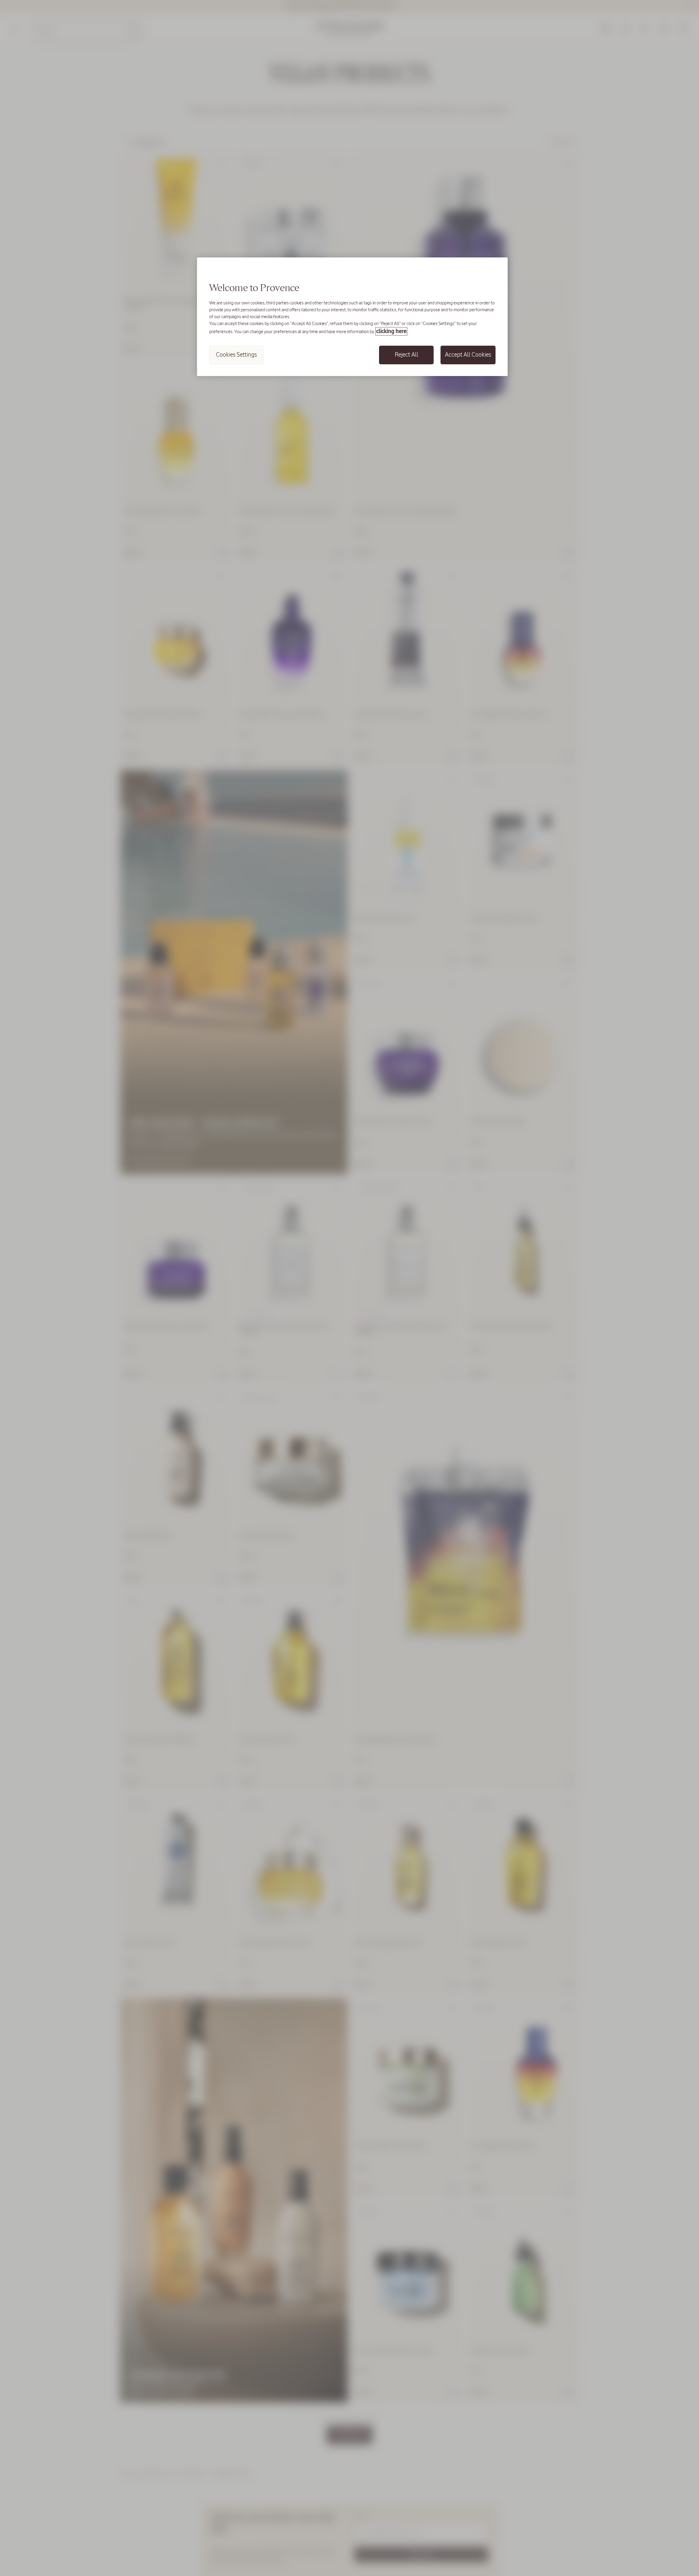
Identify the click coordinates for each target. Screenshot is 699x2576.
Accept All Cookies (468, 355)
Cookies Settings (236, 355)
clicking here (391, 331)
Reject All (407, 355)
